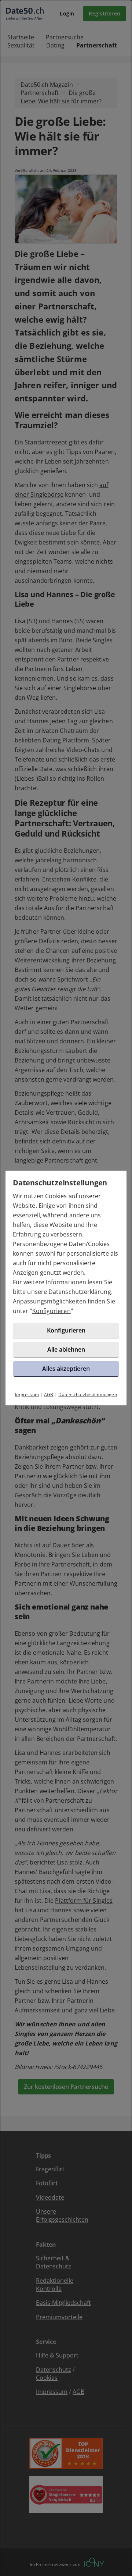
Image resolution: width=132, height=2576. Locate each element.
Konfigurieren (52, 1311)
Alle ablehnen (66, 1349)
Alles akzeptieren (66, 1369)
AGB (49, 1395)
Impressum (27, 1395)
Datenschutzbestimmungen (88, 1395)
